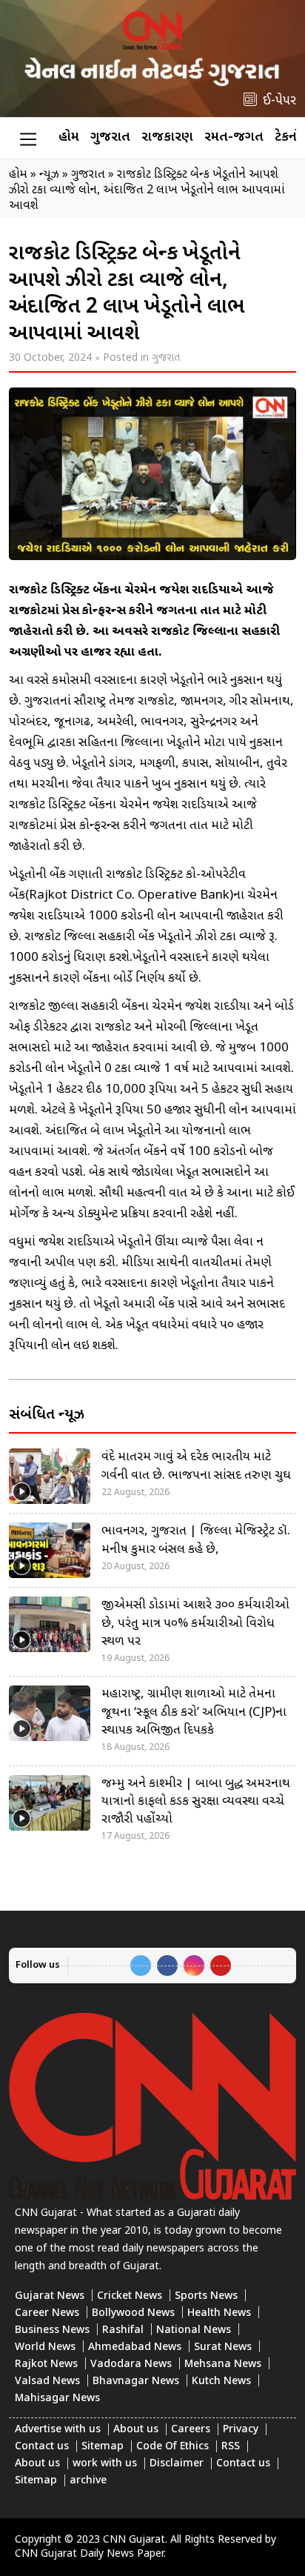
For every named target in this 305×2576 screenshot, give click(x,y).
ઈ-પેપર (279, 101)
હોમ (69, 137)
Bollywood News (133, 2313)
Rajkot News (46, 2364)
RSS (231, 2447)
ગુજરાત (110, 137)
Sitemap (103, 2447)
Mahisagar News (57, 2399)
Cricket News (130, 2296)
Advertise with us (58, 2430)
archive (88, 2481)
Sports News (206, 2296)
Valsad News (47, 2382)
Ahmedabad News (135, 2347)
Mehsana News (223, 2364)
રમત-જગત (234, 137)
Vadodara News (131, 2364)
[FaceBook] (167, 1966)
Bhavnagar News (136, 2382)
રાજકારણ (167, 137)
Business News (52, 2330)
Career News (47, 2313)
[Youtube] (221, 1966)
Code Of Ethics (172, 2447)
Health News (219, 2313)
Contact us (42, 2447)
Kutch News (221, 2382)
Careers (191, 2430)
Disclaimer (177, 2464)
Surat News (223, 2347)
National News (194, 2330)
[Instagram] (194, 1966)
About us (136, 2430)
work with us (105, 2464)
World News (45, 2347)
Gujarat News (50, 2296)
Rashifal (123, 2330)
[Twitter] (141, 1966)
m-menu (28, 139)
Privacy (241, 2430)
